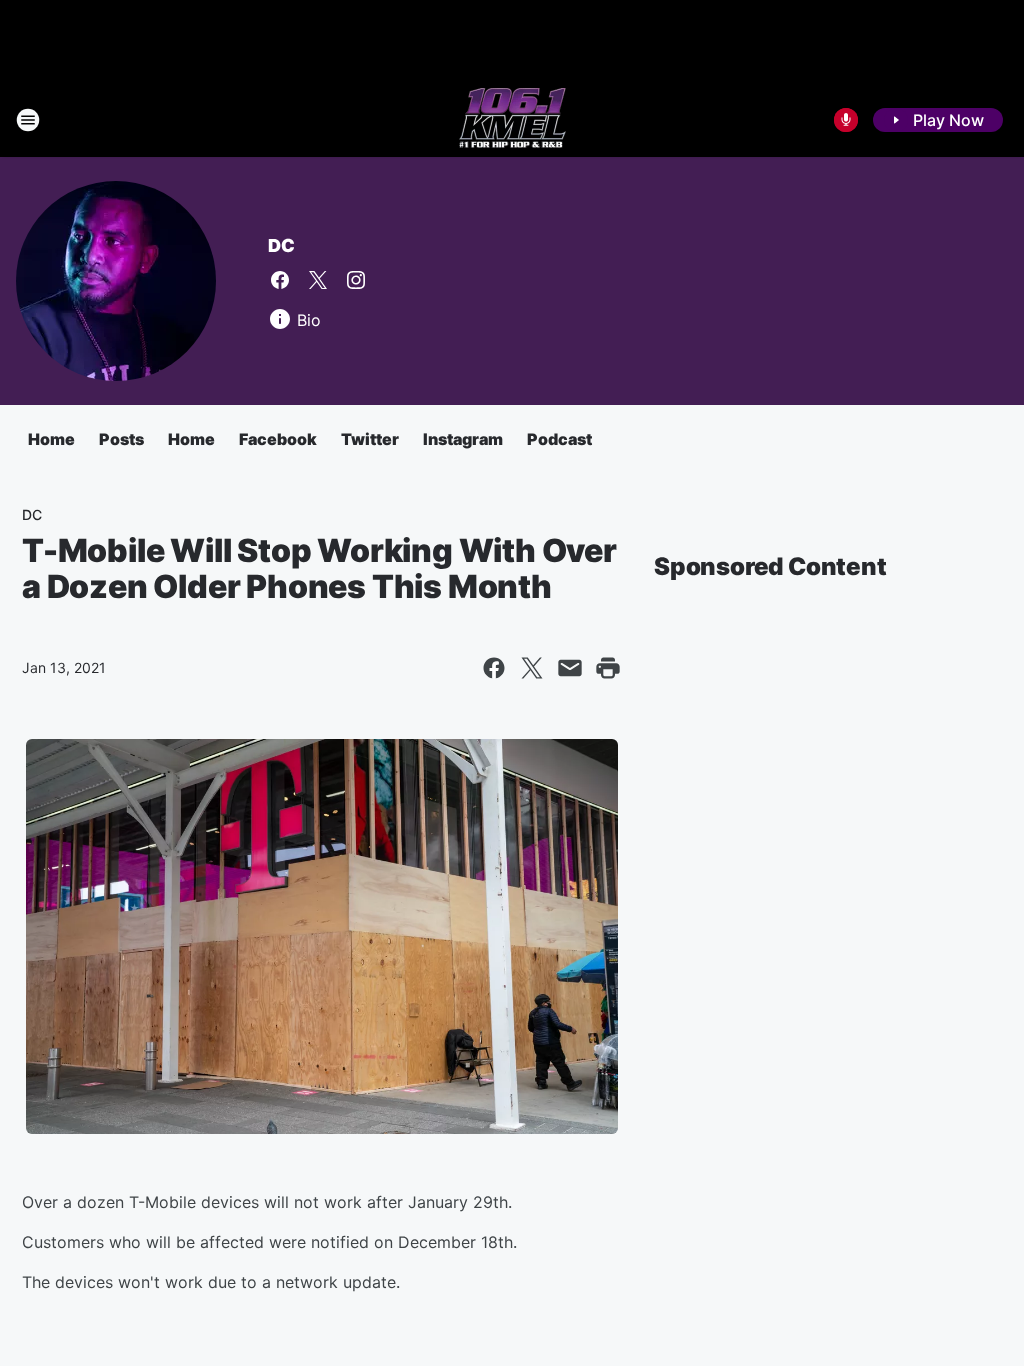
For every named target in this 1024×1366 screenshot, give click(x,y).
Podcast (559, 439)
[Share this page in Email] (570, 668)
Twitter (370, 439)
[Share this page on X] (532, 668)
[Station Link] (512, 120)
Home (51, 439)
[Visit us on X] (318, 280)
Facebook (278, 439)
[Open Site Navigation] (28, 120)
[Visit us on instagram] (356, 280)
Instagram (463, 439)
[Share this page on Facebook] (494, 668)
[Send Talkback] (846, 120)
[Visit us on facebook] (280, 280)
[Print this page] (608, 668)
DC (281, 245)
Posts (121, 439)
